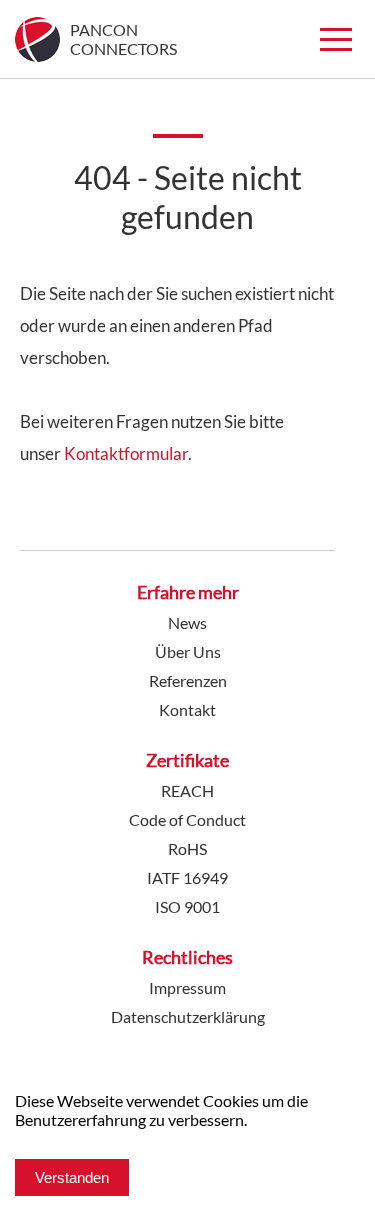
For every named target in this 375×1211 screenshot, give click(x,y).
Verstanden (72, 1177)
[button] (336, 39)
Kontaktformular (126, 453)
